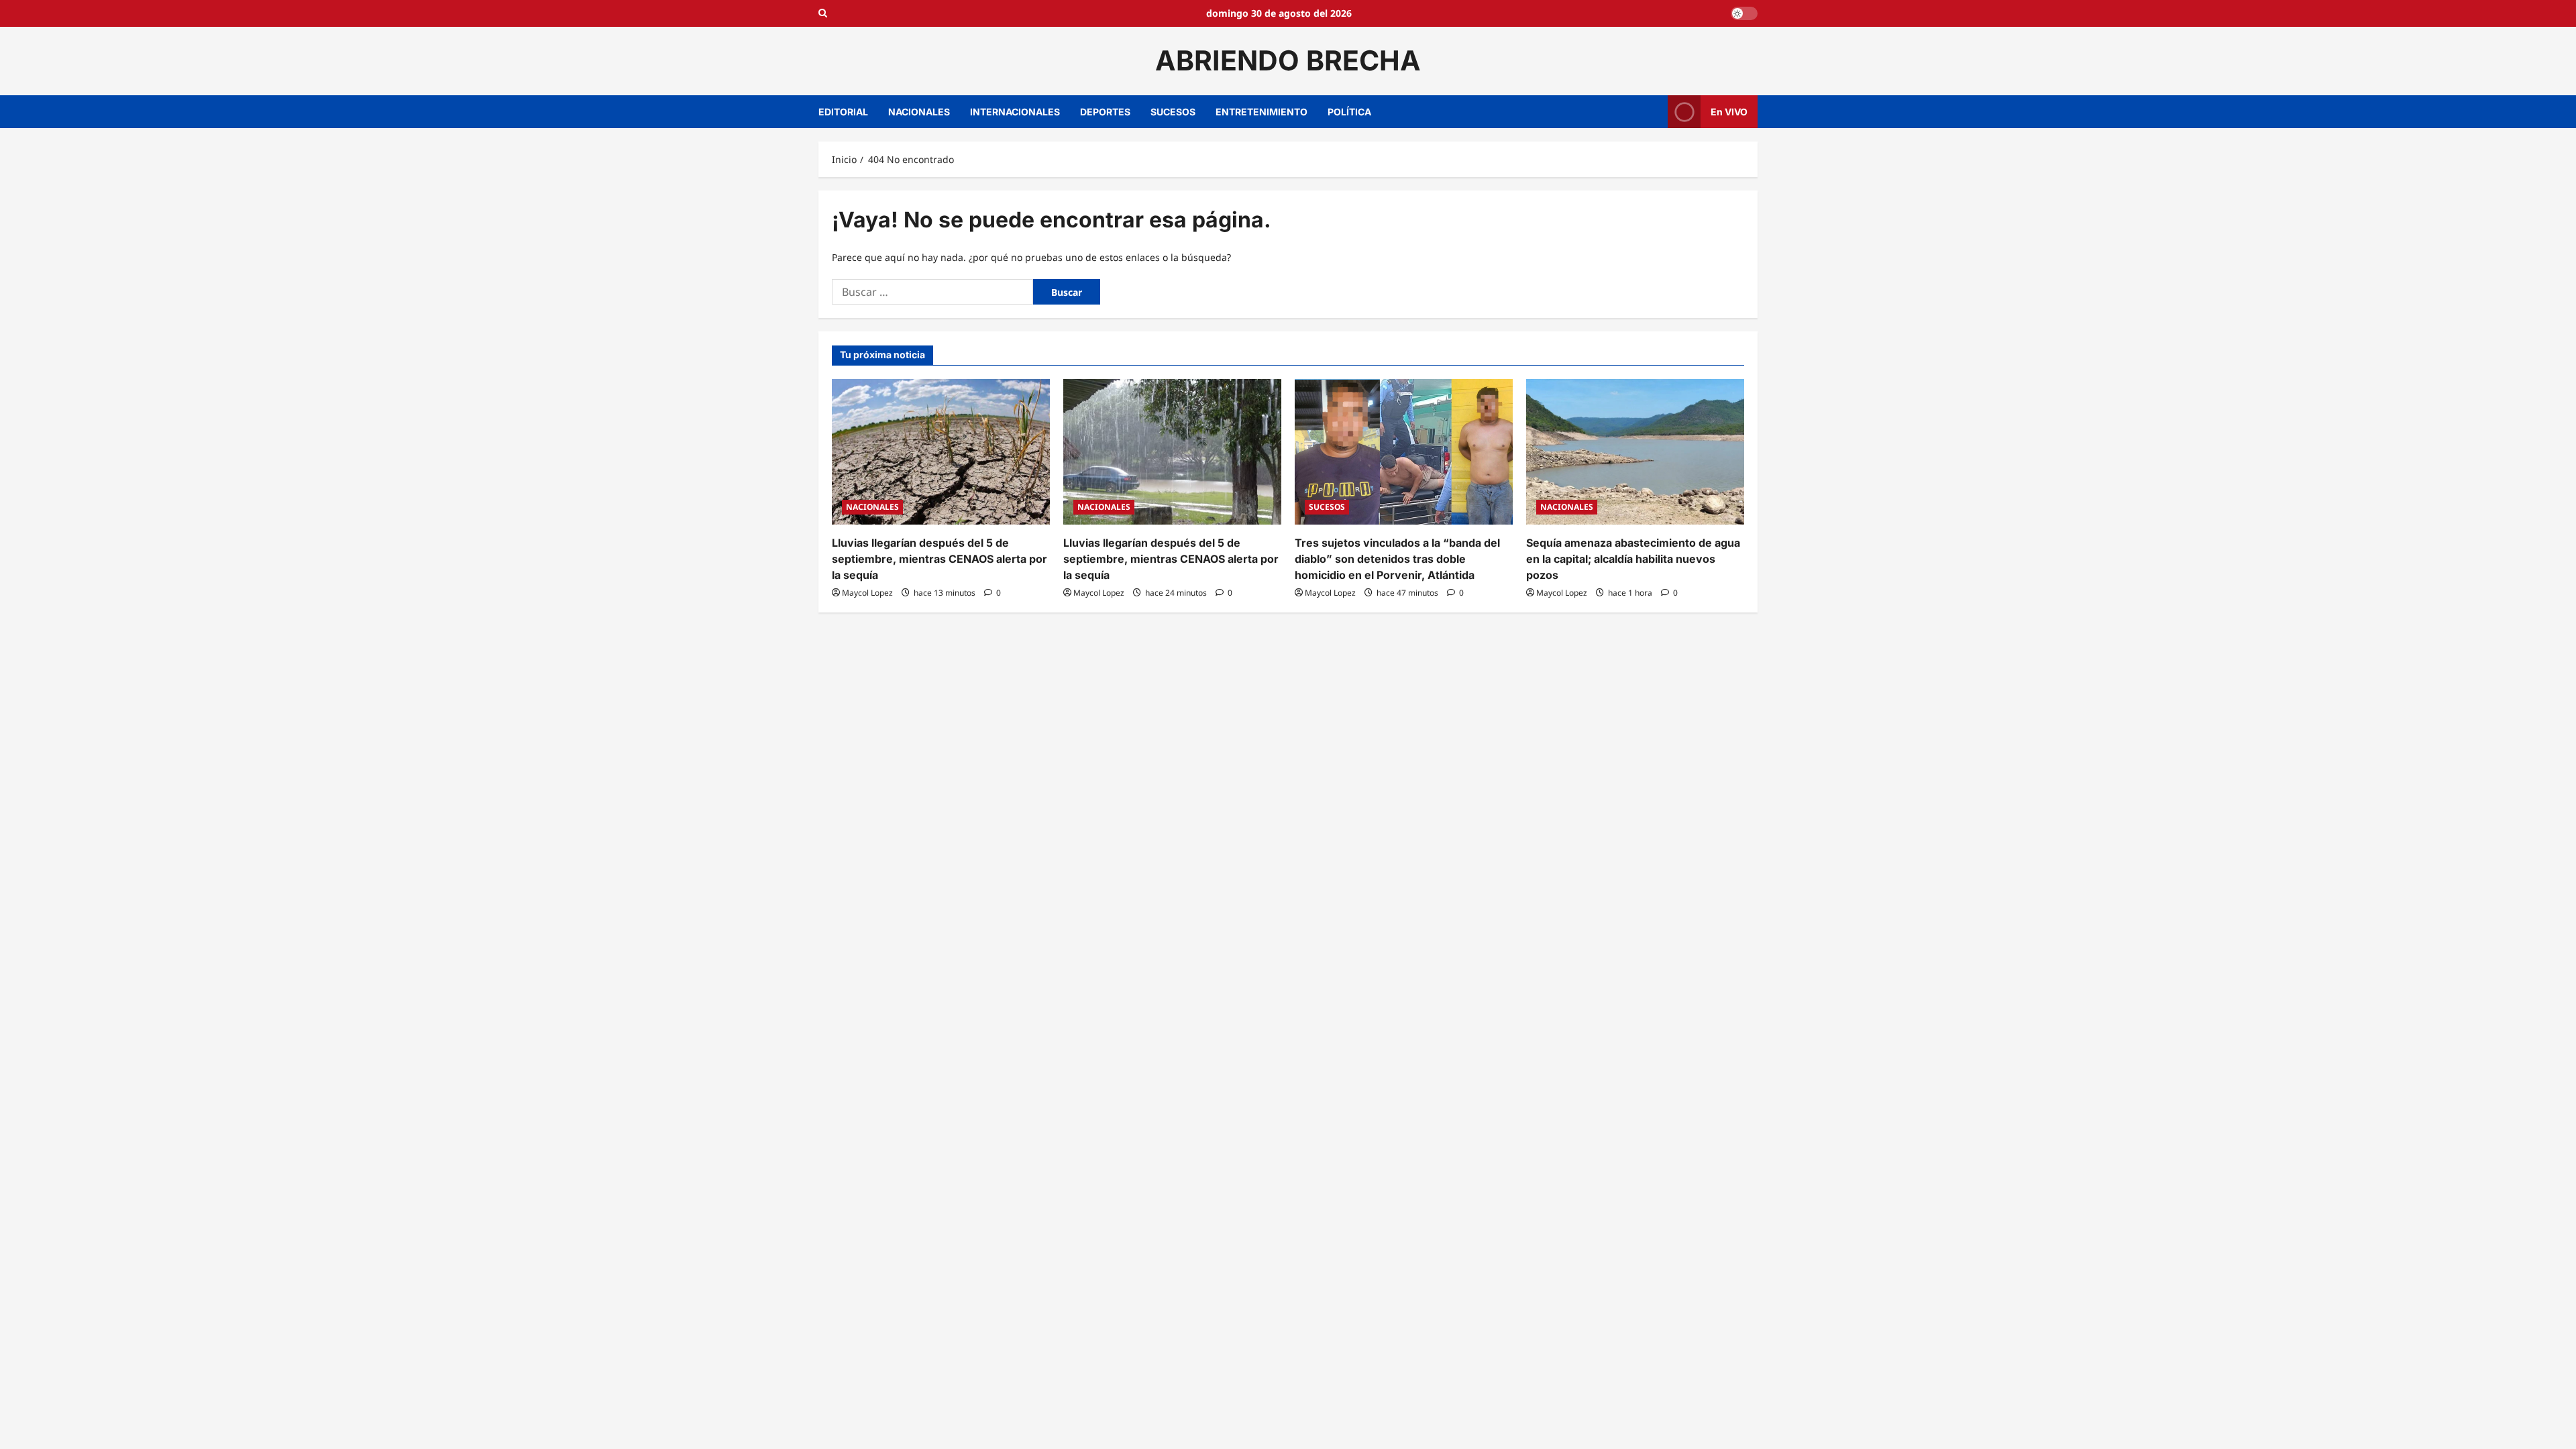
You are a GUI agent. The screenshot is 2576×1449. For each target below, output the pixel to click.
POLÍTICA (1349, 112)
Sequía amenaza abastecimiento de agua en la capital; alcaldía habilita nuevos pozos (1633, 559)
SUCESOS (1173, 112)
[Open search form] (823, 13)
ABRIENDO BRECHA (1288, 60)
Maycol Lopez (867, 593)
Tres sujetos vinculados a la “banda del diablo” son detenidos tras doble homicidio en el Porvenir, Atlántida (1397, 559)
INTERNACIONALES (1015, 112)
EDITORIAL (843, 112)
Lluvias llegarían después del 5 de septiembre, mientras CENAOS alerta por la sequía (940, 559)
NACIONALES (919, 112)
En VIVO (1729, 111)
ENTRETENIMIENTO (1262, 112)
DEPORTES (1105, 112)
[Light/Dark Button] (1744, 13)
